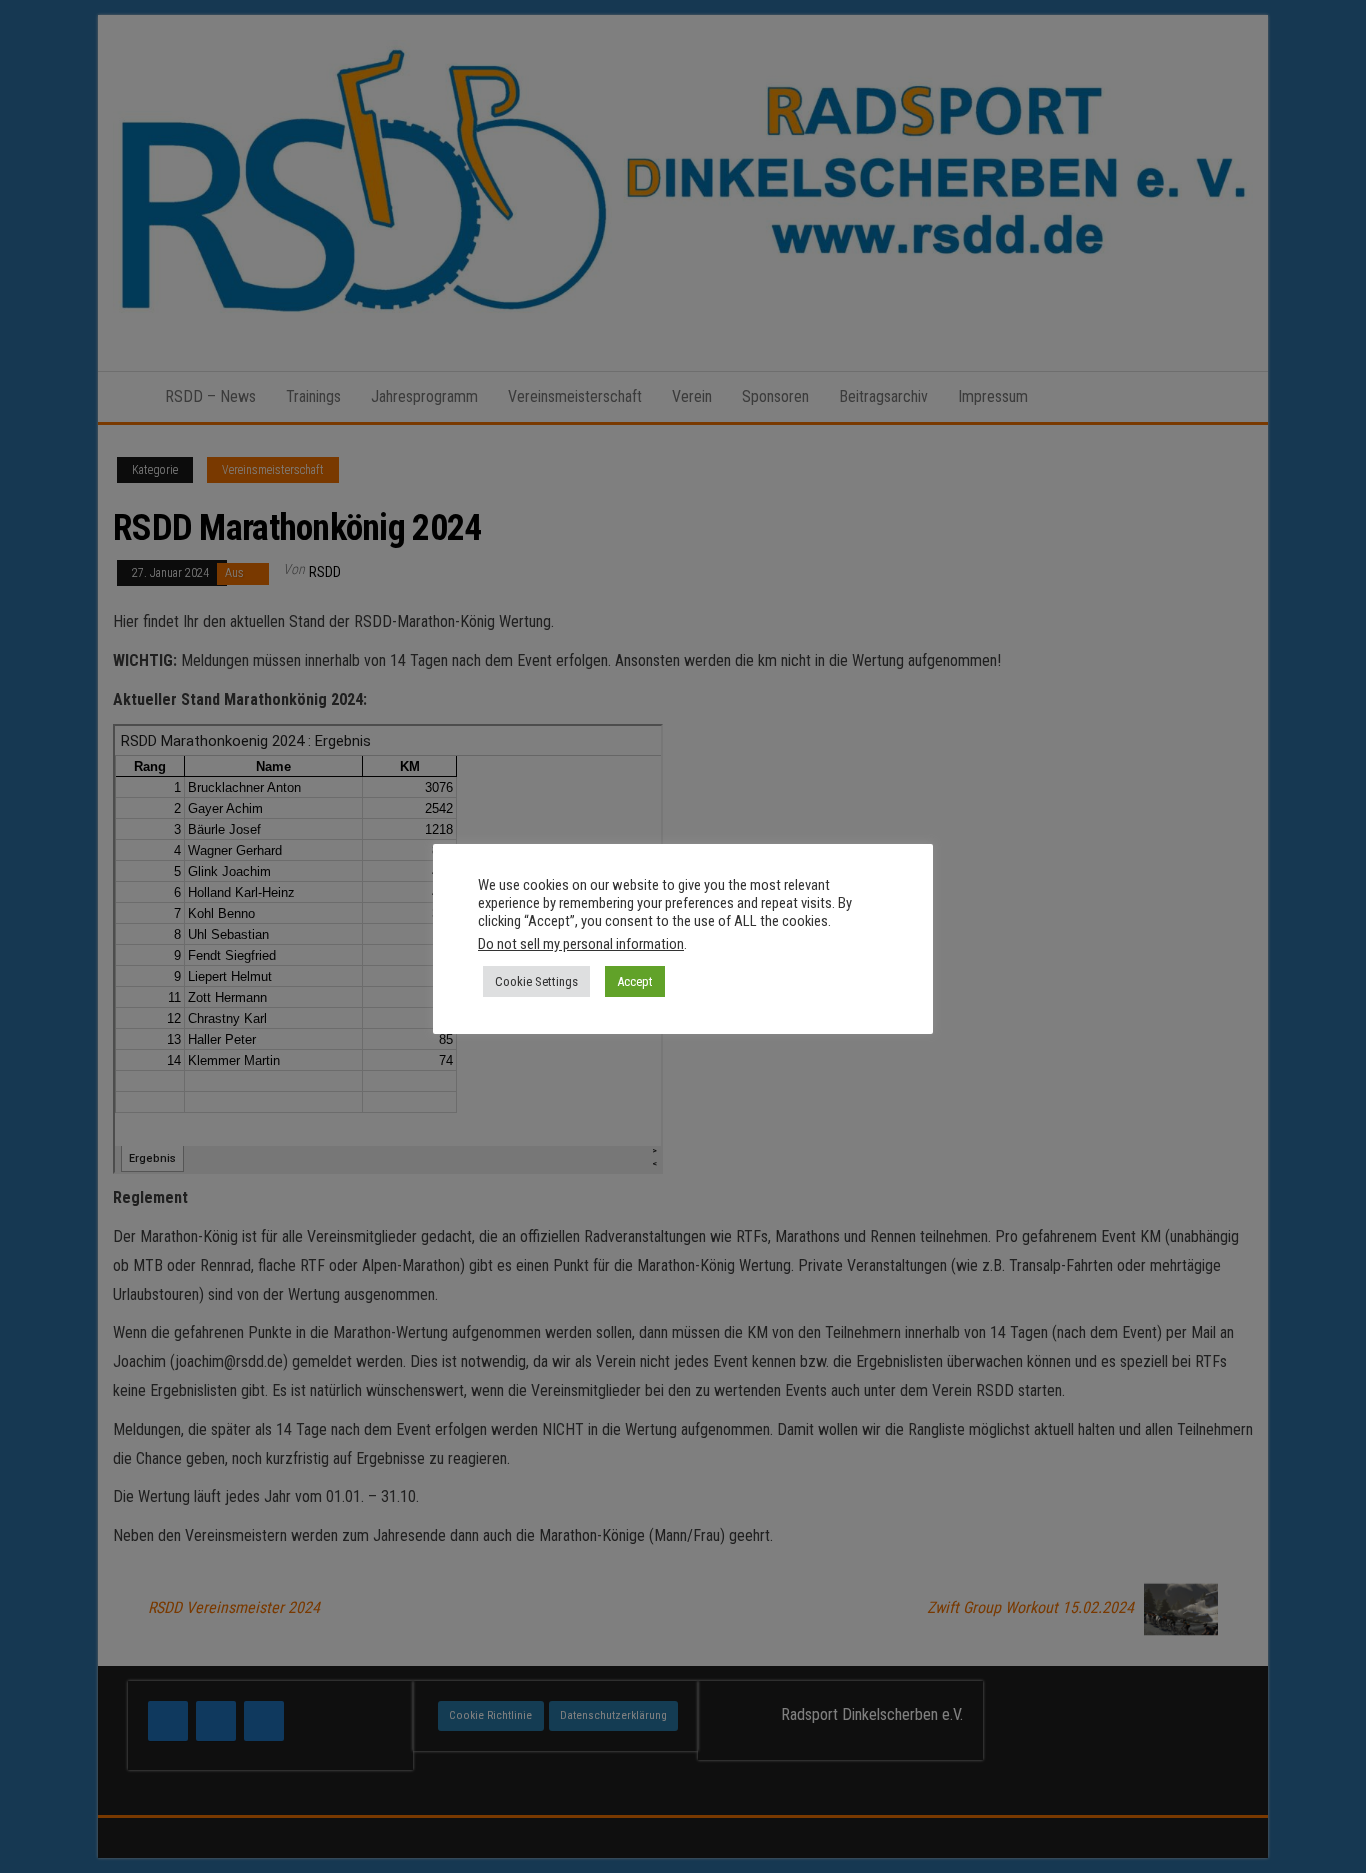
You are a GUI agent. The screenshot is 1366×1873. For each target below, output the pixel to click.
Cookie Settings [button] (536, 981)
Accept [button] (635, 981)
